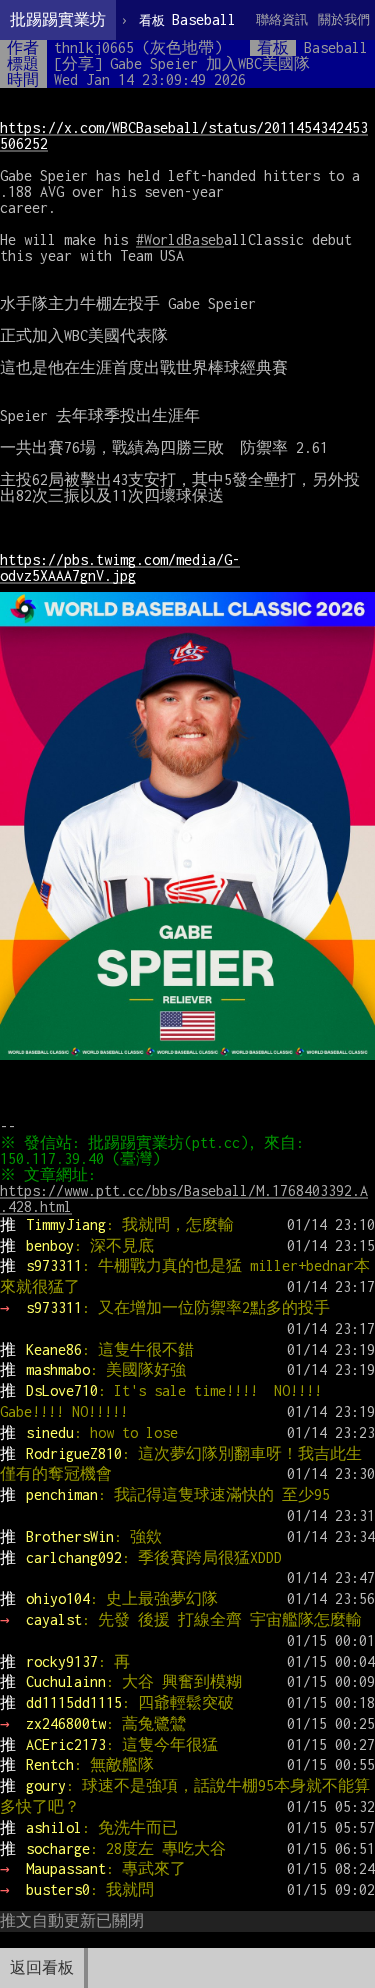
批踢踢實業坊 (58, 19)
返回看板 (42, 1967)
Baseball (187, 19)
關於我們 (344, 19)
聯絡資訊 (282, 19)
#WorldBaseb (180, 239)
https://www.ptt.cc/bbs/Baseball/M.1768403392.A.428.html (184, 1198)
